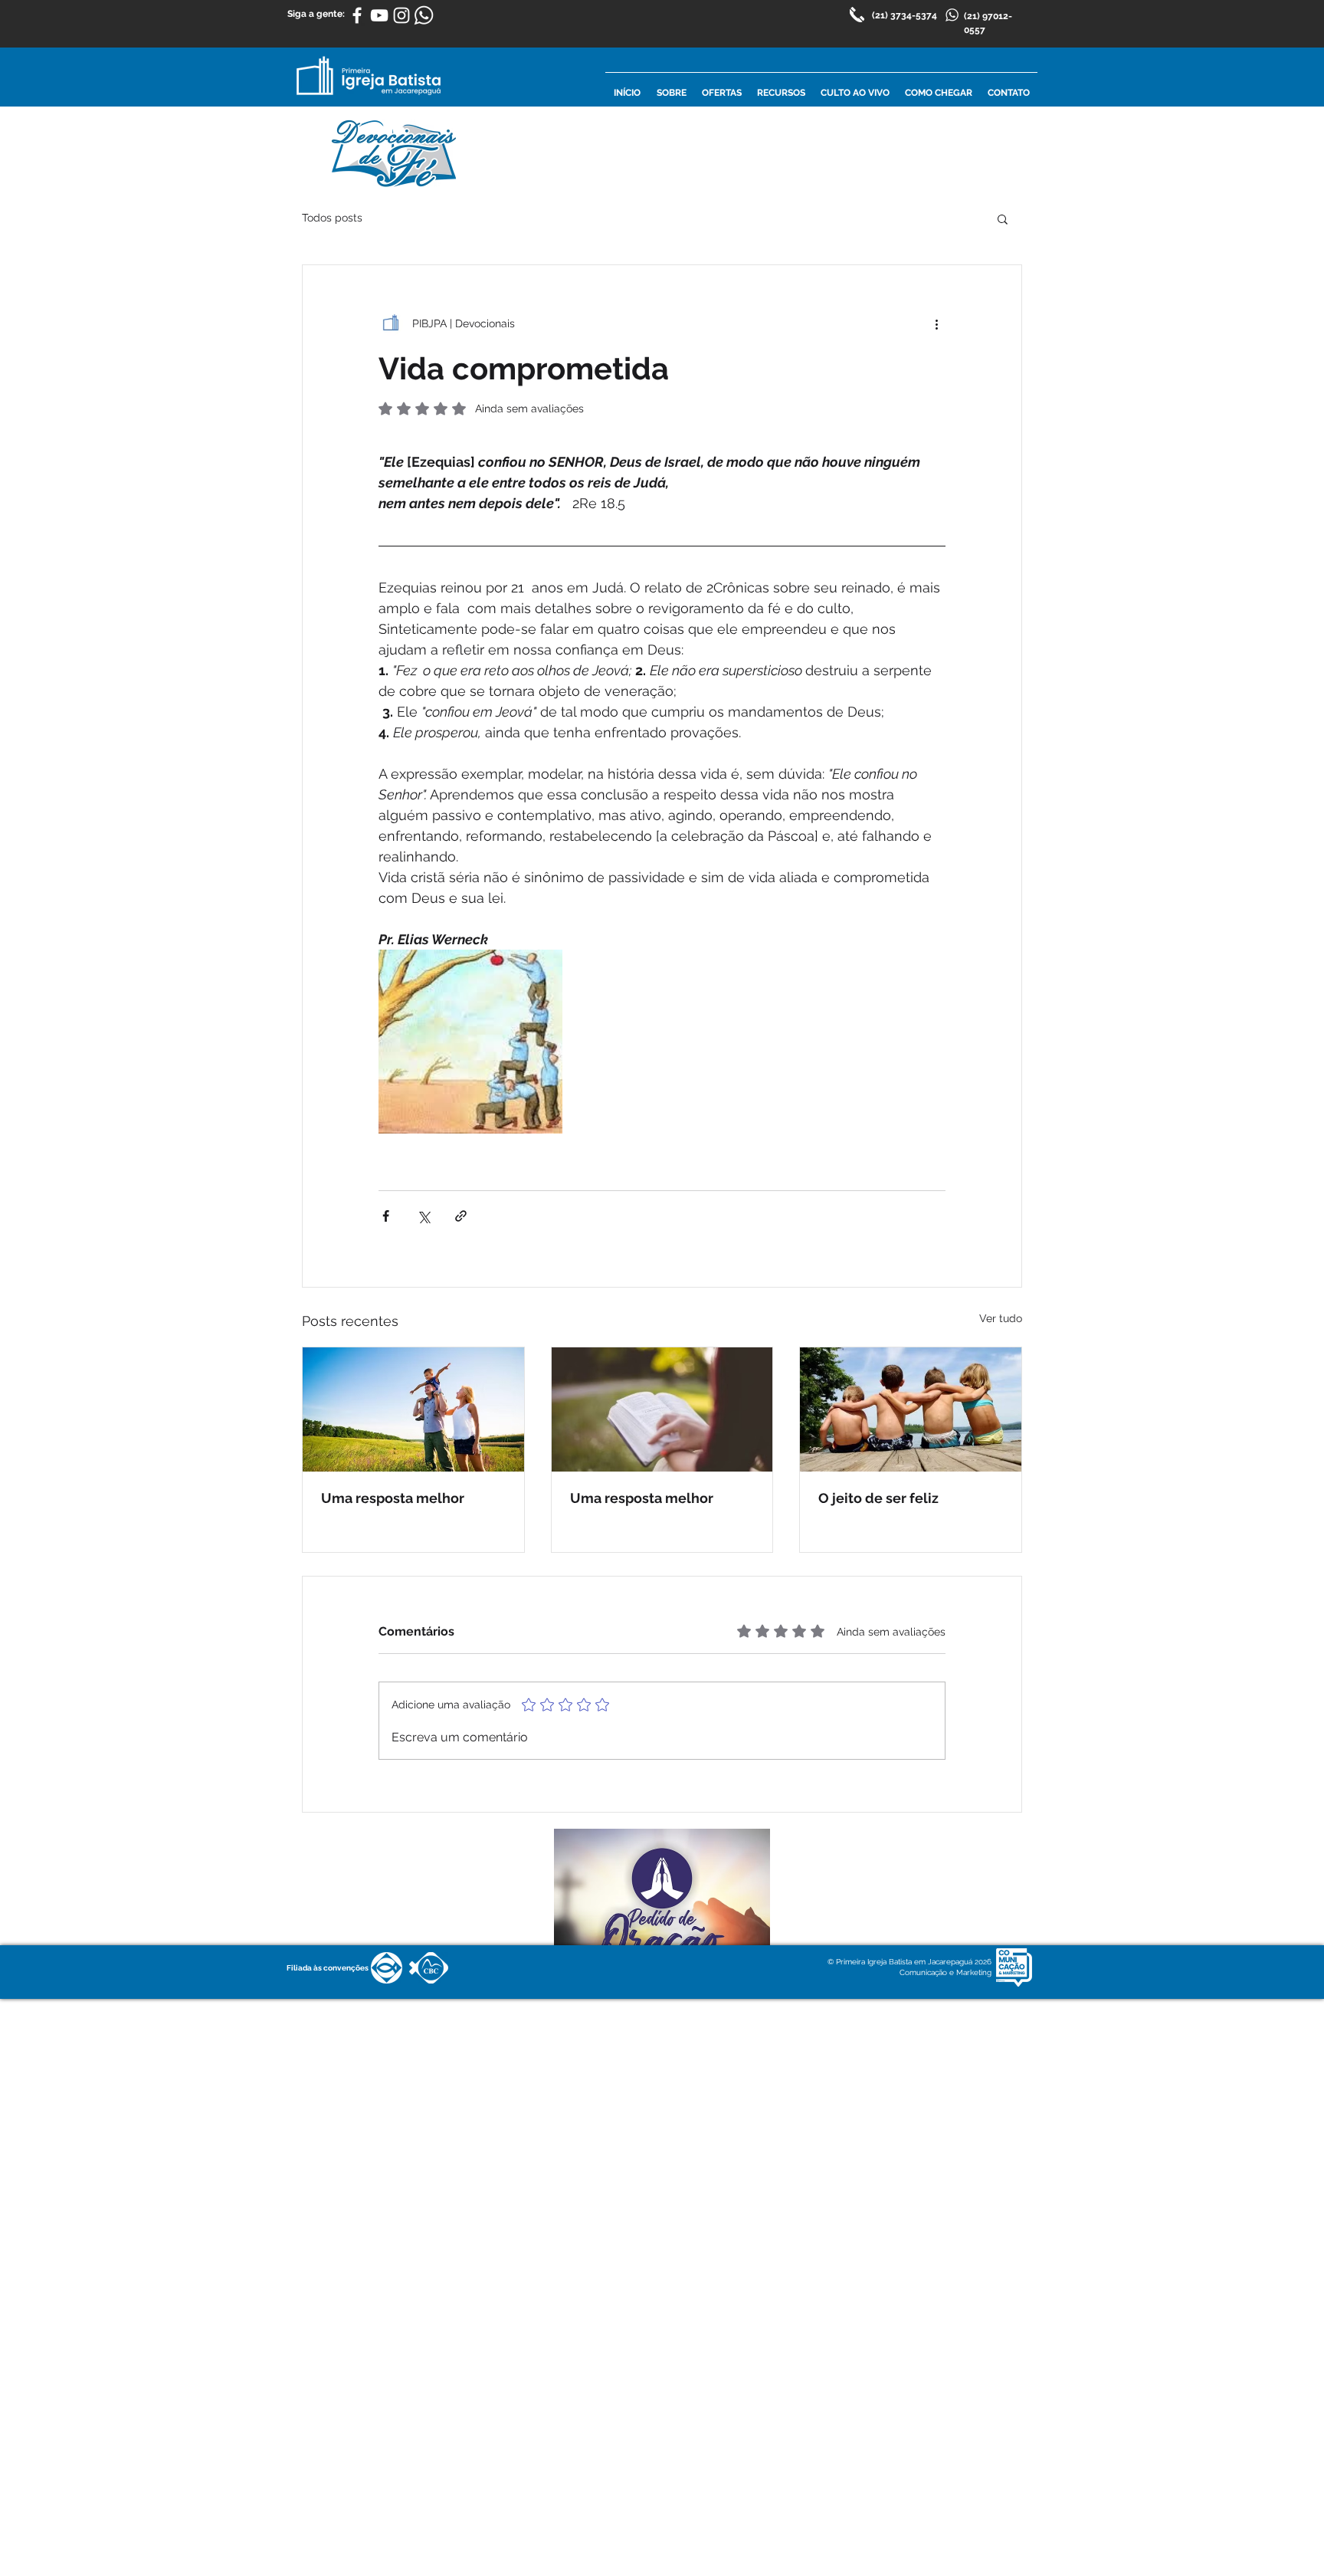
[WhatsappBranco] (424, 15)
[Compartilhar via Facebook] (386, 1216)
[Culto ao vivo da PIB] (379, 15)
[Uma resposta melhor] (413, 1409)
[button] (1003, 218)
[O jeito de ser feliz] (911, 1409)
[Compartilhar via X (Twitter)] (423, 1216)
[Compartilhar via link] (461, 1216)
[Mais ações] (936, 323)
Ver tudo (1001, 1318)
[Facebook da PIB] (357, 15)
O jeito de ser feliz (878, 1498)
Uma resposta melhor (393, 1498)
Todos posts (332, 218)
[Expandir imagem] (470, 1042)
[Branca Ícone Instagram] (401, 15)
